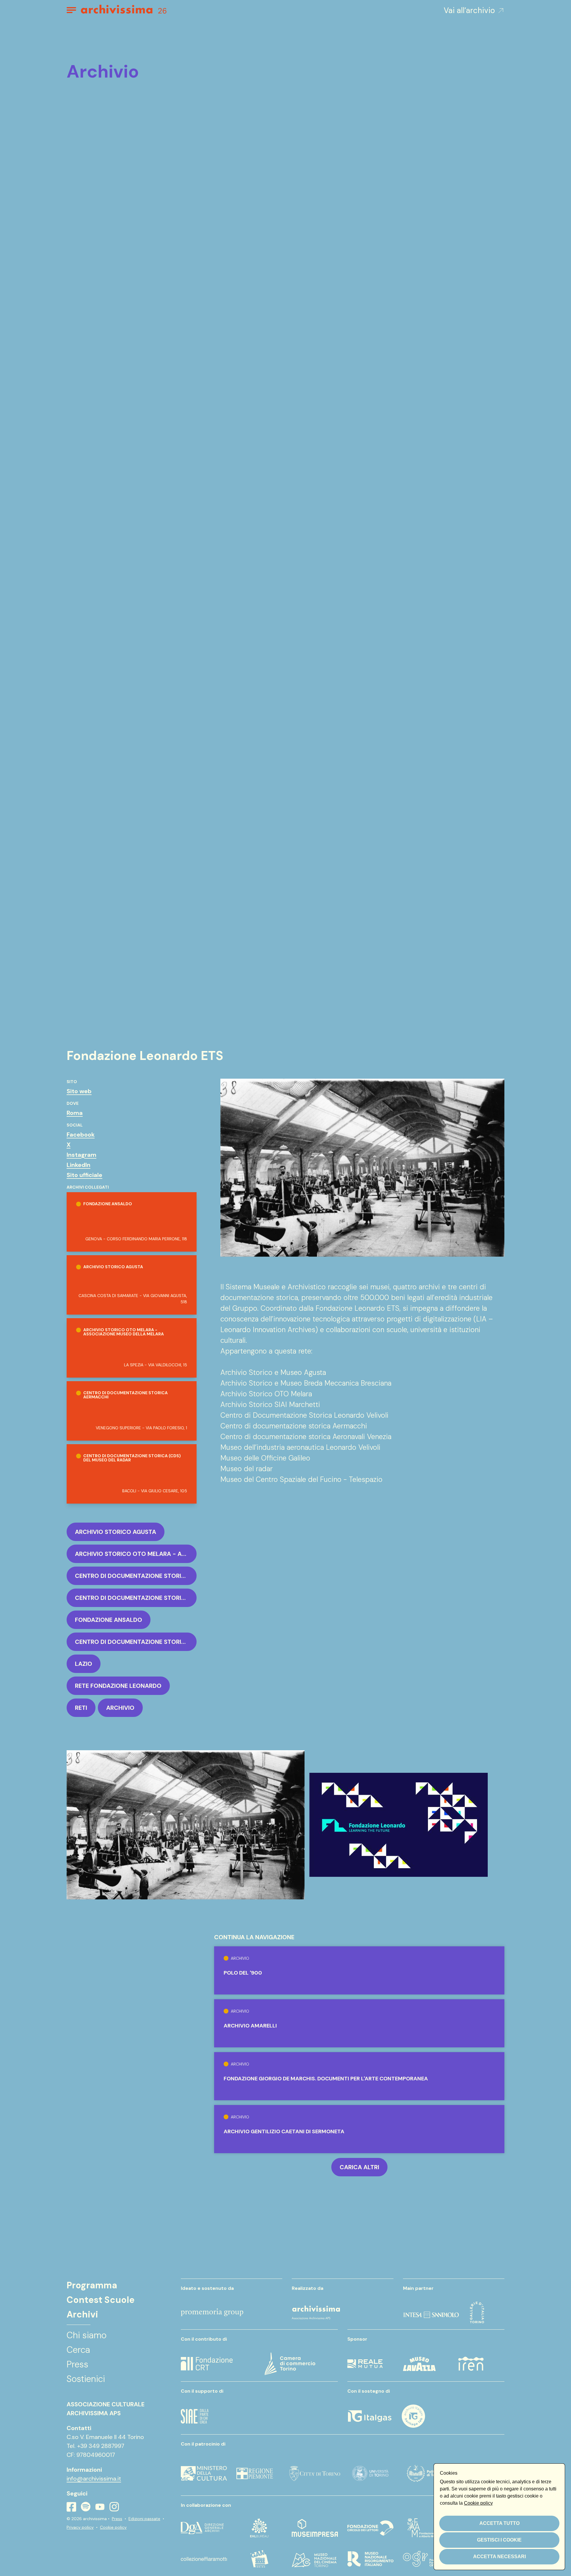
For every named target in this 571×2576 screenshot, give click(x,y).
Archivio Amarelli (250, 2026)
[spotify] (86, 2507)
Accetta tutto (499, 2523)
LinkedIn (79, 1165)
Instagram (81, 1155)
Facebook (81, 1135)
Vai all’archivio (469, 10)
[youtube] (100, 2507)
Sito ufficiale (84, 1175)
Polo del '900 (243, 1973)
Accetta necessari (499, 2557)
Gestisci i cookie (499, 2540)
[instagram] (114, 2507)
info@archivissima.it (94, 2479)
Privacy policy (80, 2527)
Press (117, 2519)
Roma (75, 1113)
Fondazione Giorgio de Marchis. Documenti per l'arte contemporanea (326, 2079)
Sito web (79, 1091)
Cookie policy (113, 2527)
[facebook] (71, 2507)
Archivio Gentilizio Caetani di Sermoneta (284, 2131)
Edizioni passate (144, 2519)
